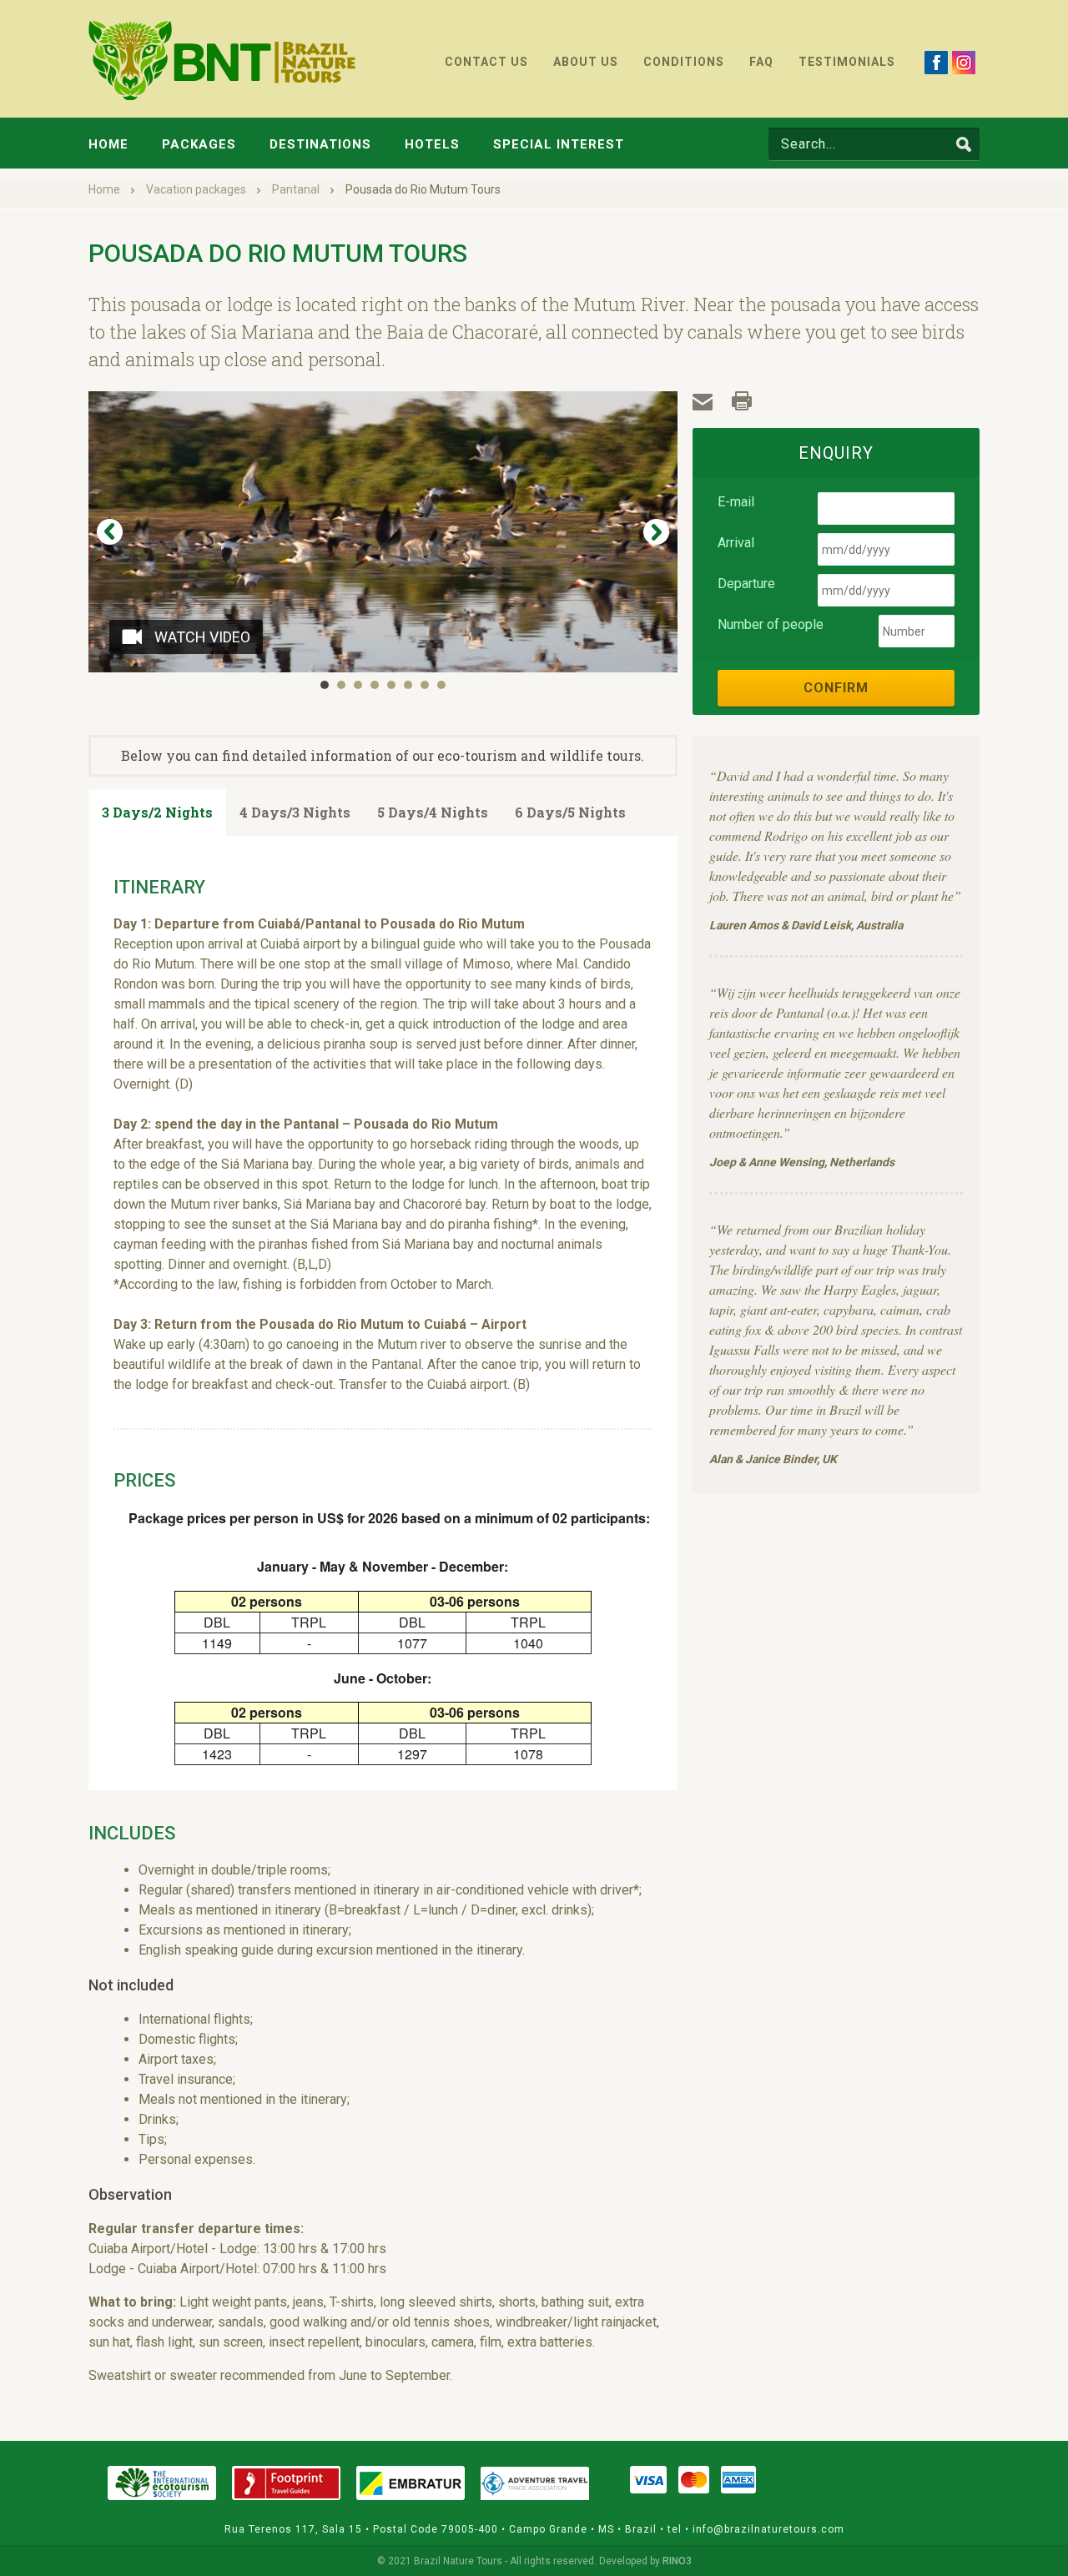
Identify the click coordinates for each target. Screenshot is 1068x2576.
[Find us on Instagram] (964, 62)
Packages (199, 144)
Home (108, 144)
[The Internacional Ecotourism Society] (162, 2483)
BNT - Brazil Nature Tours (222, 60)
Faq (761, 62)
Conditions (684, 62)
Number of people (771, 624)
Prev (110, 532)
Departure (746, 584)
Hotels (432, 144)
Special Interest (559, 144)
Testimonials (847, 62)
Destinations (320, 144)
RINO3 (677, 2561)
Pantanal (297, 189)
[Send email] (704, 402)
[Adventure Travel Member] (535, 2483)
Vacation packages (197, 189)
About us (586, 62)
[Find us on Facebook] (936, 62)
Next (656, 532)
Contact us (486, 62)
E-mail (736, 502)
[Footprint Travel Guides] (286, 2483)
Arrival (736, 543)
